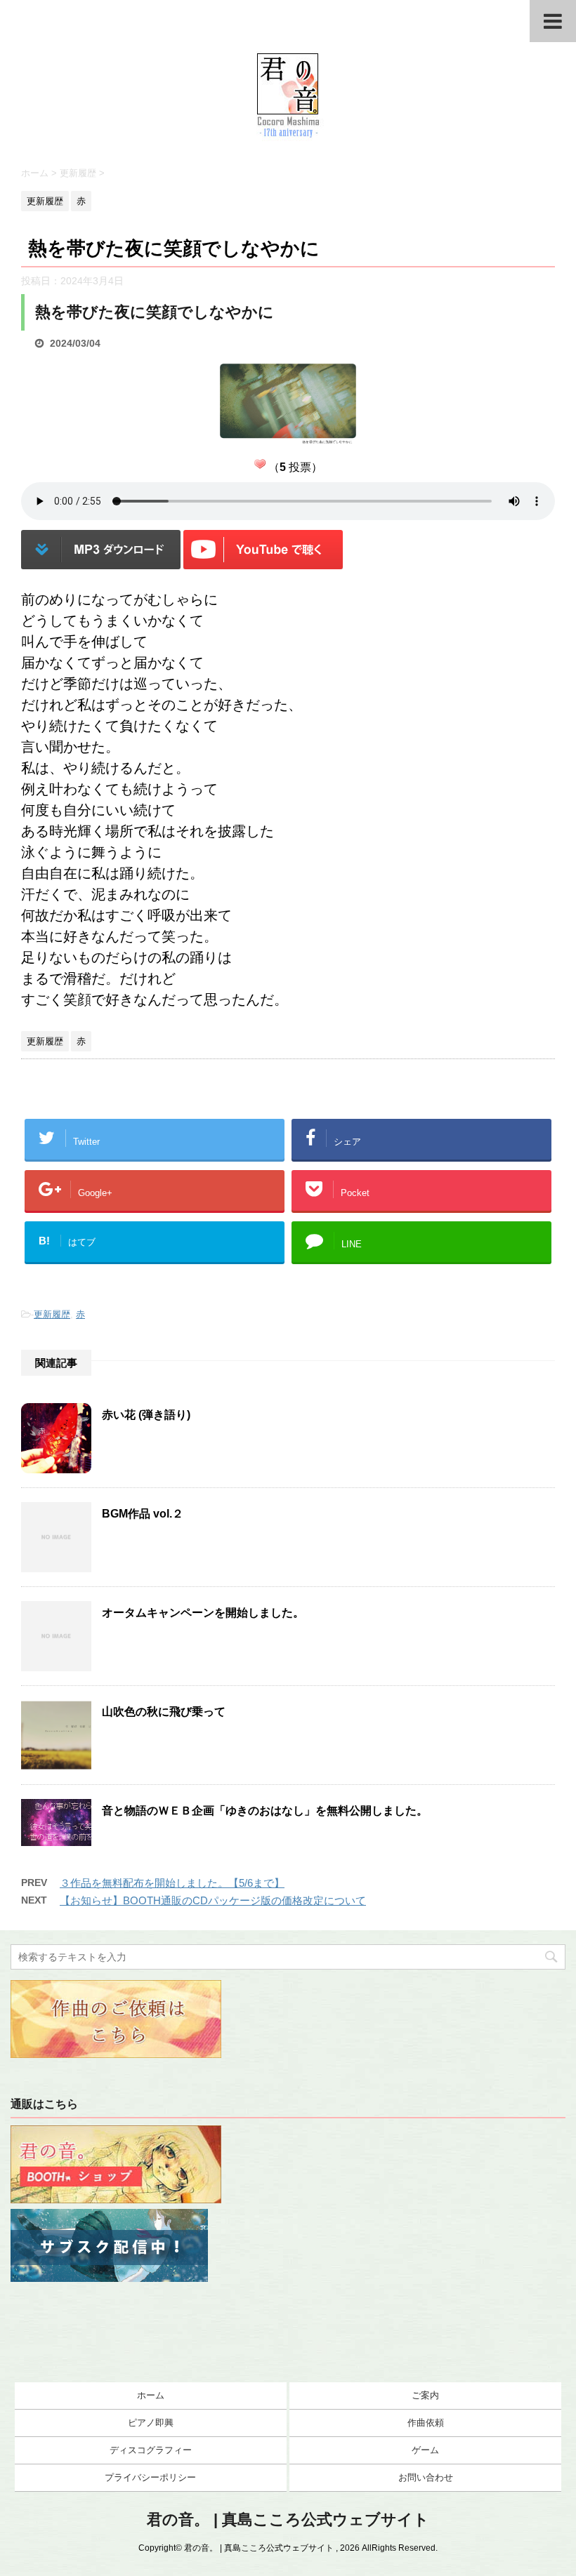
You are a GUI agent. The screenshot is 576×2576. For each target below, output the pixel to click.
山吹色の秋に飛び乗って (164, 1712)
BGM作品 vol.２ (143, 1514)
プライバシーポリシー (150, 2477)
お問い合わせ (426, 2477)
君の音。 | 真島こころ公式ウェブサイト (288, 2519)
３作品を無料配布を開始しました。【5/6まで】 (172, 1883)
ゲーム (425, 2450)
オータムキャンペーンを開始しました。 (203, 1613)
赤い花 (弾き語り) (146, 1415)
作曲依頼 (426, 2423)
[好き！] (260, 464)
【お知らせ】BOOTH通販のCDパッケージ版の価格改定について (213, 1900)
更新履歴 (52, 1314)
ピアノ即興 (151, 2423)
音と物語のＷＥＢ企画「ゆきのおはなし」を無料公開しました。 (265, 1811)
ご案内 (425, 2395)
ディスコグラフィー (151, 2450)
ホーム (151, 2395)
